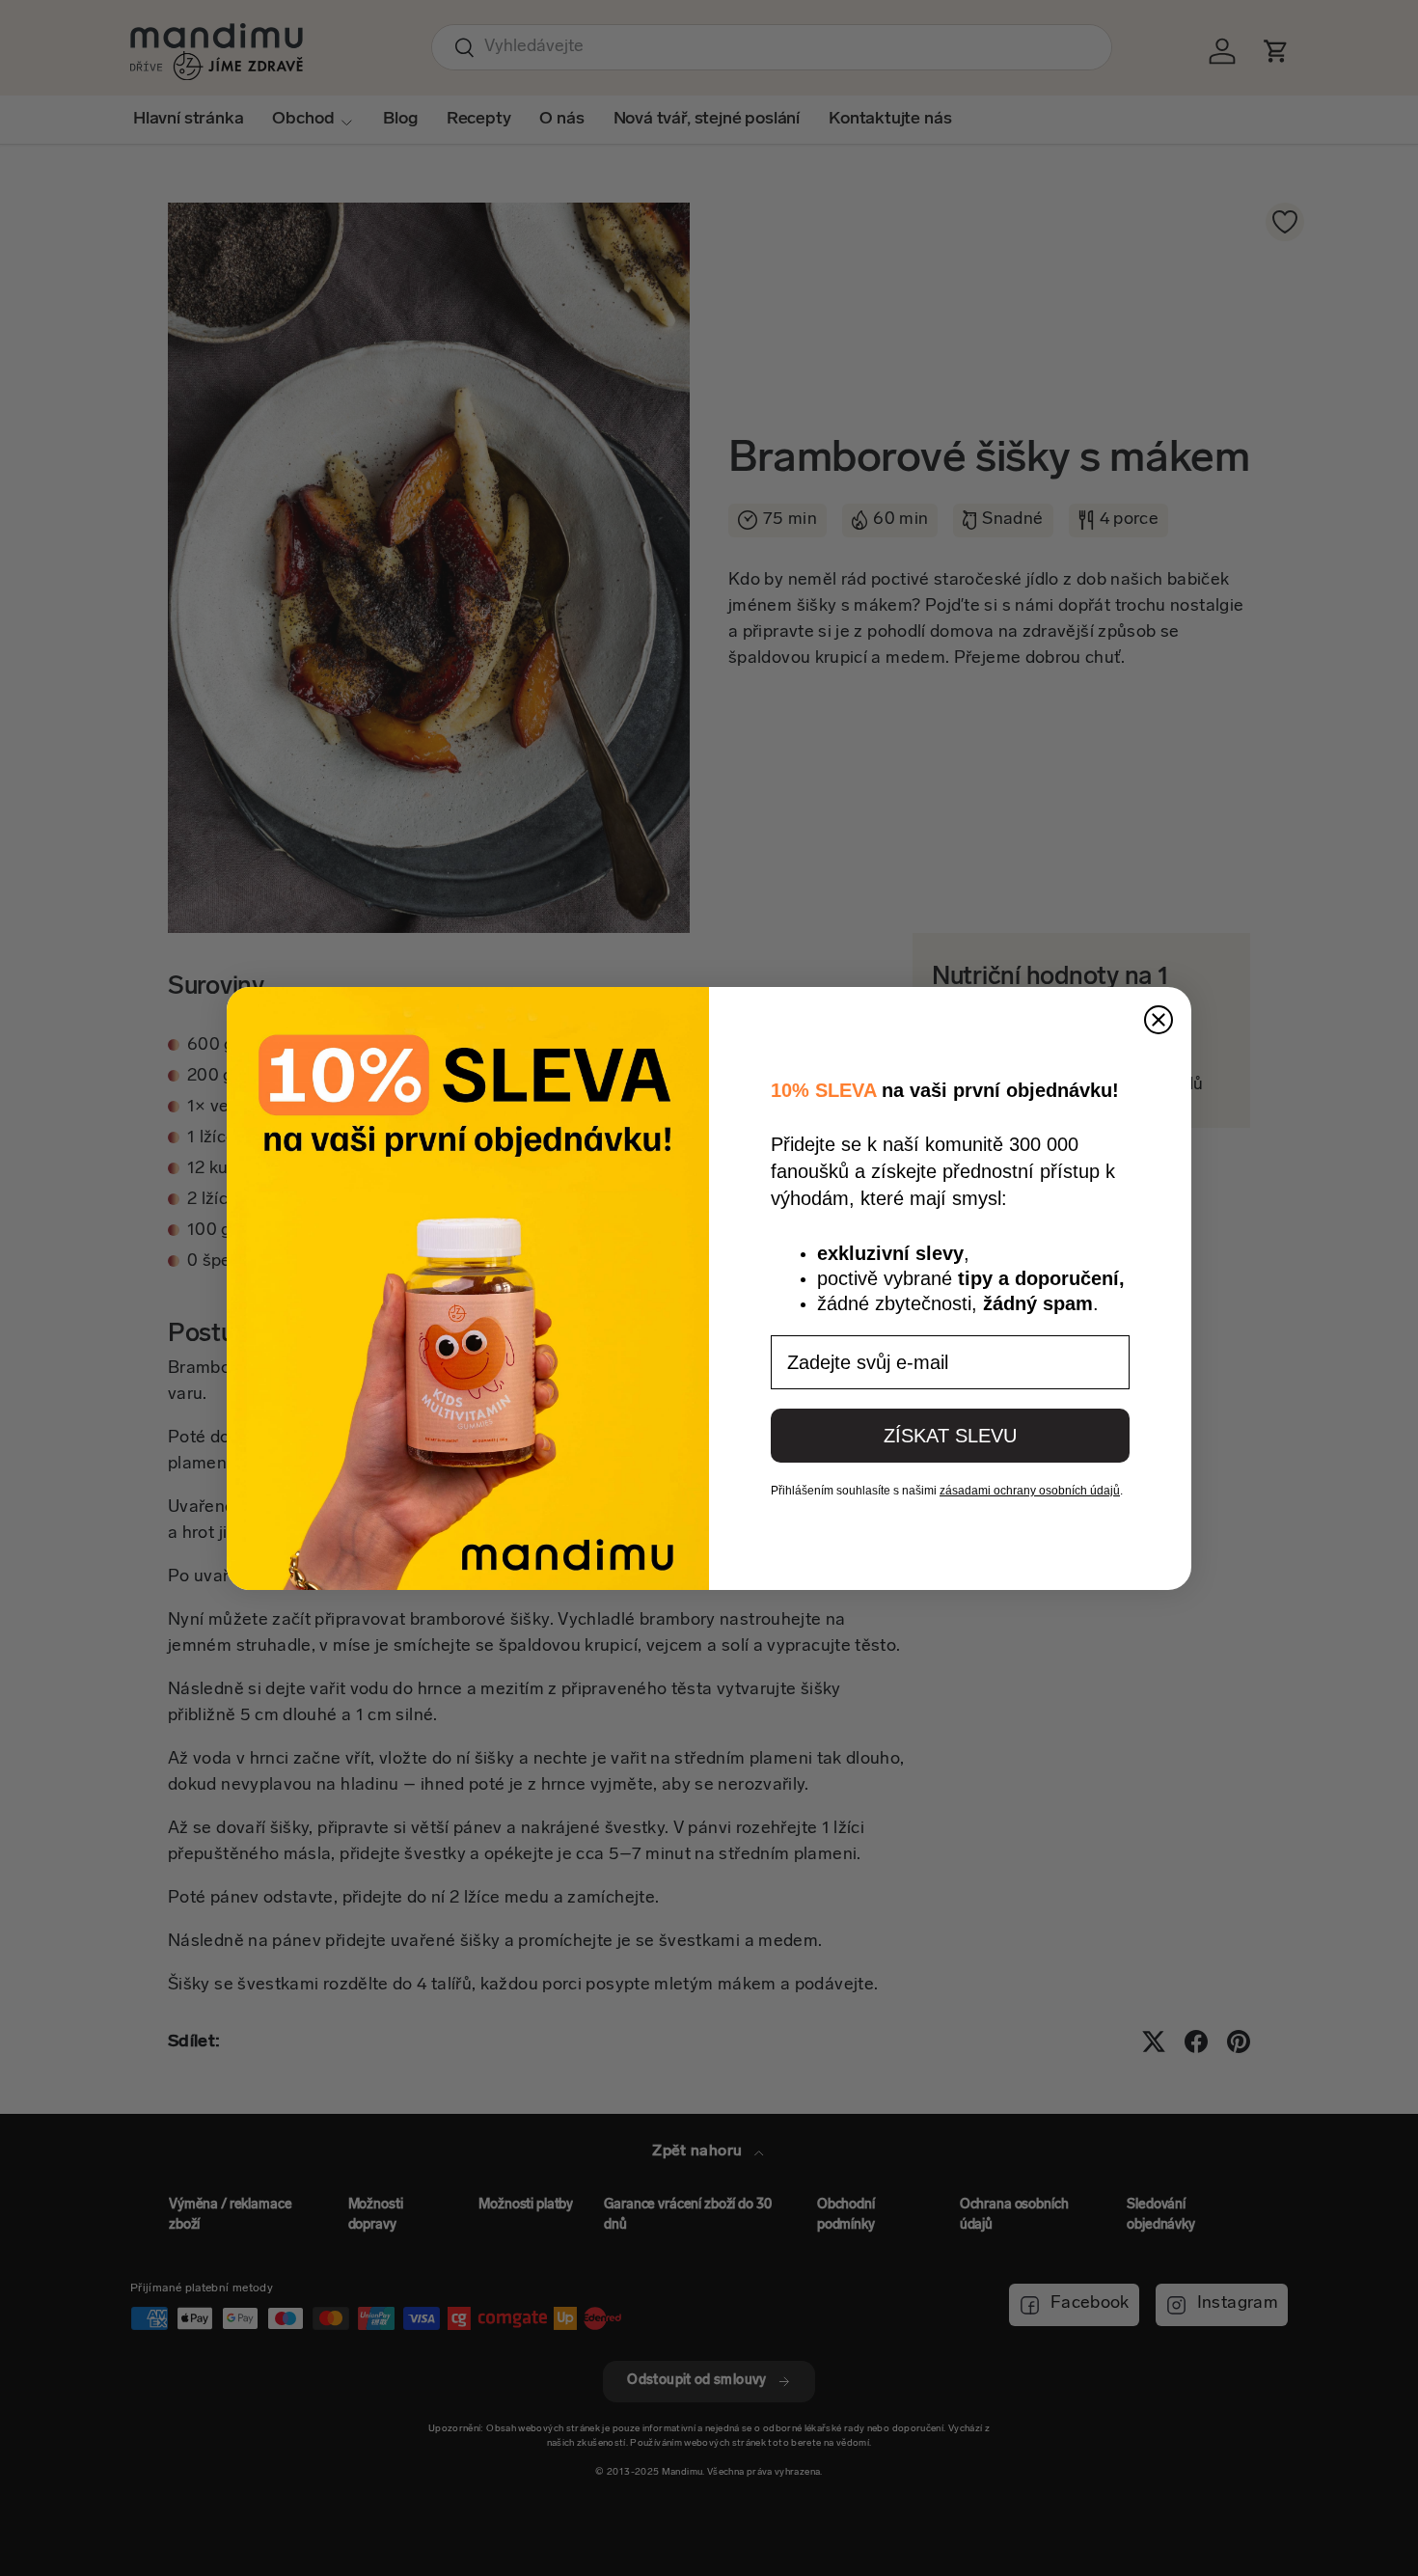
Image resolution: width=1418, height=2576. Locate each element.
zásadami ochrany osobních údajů (1030, 1491)
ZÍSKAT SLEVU (950, 1436)
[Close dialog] (1159, 1020)
